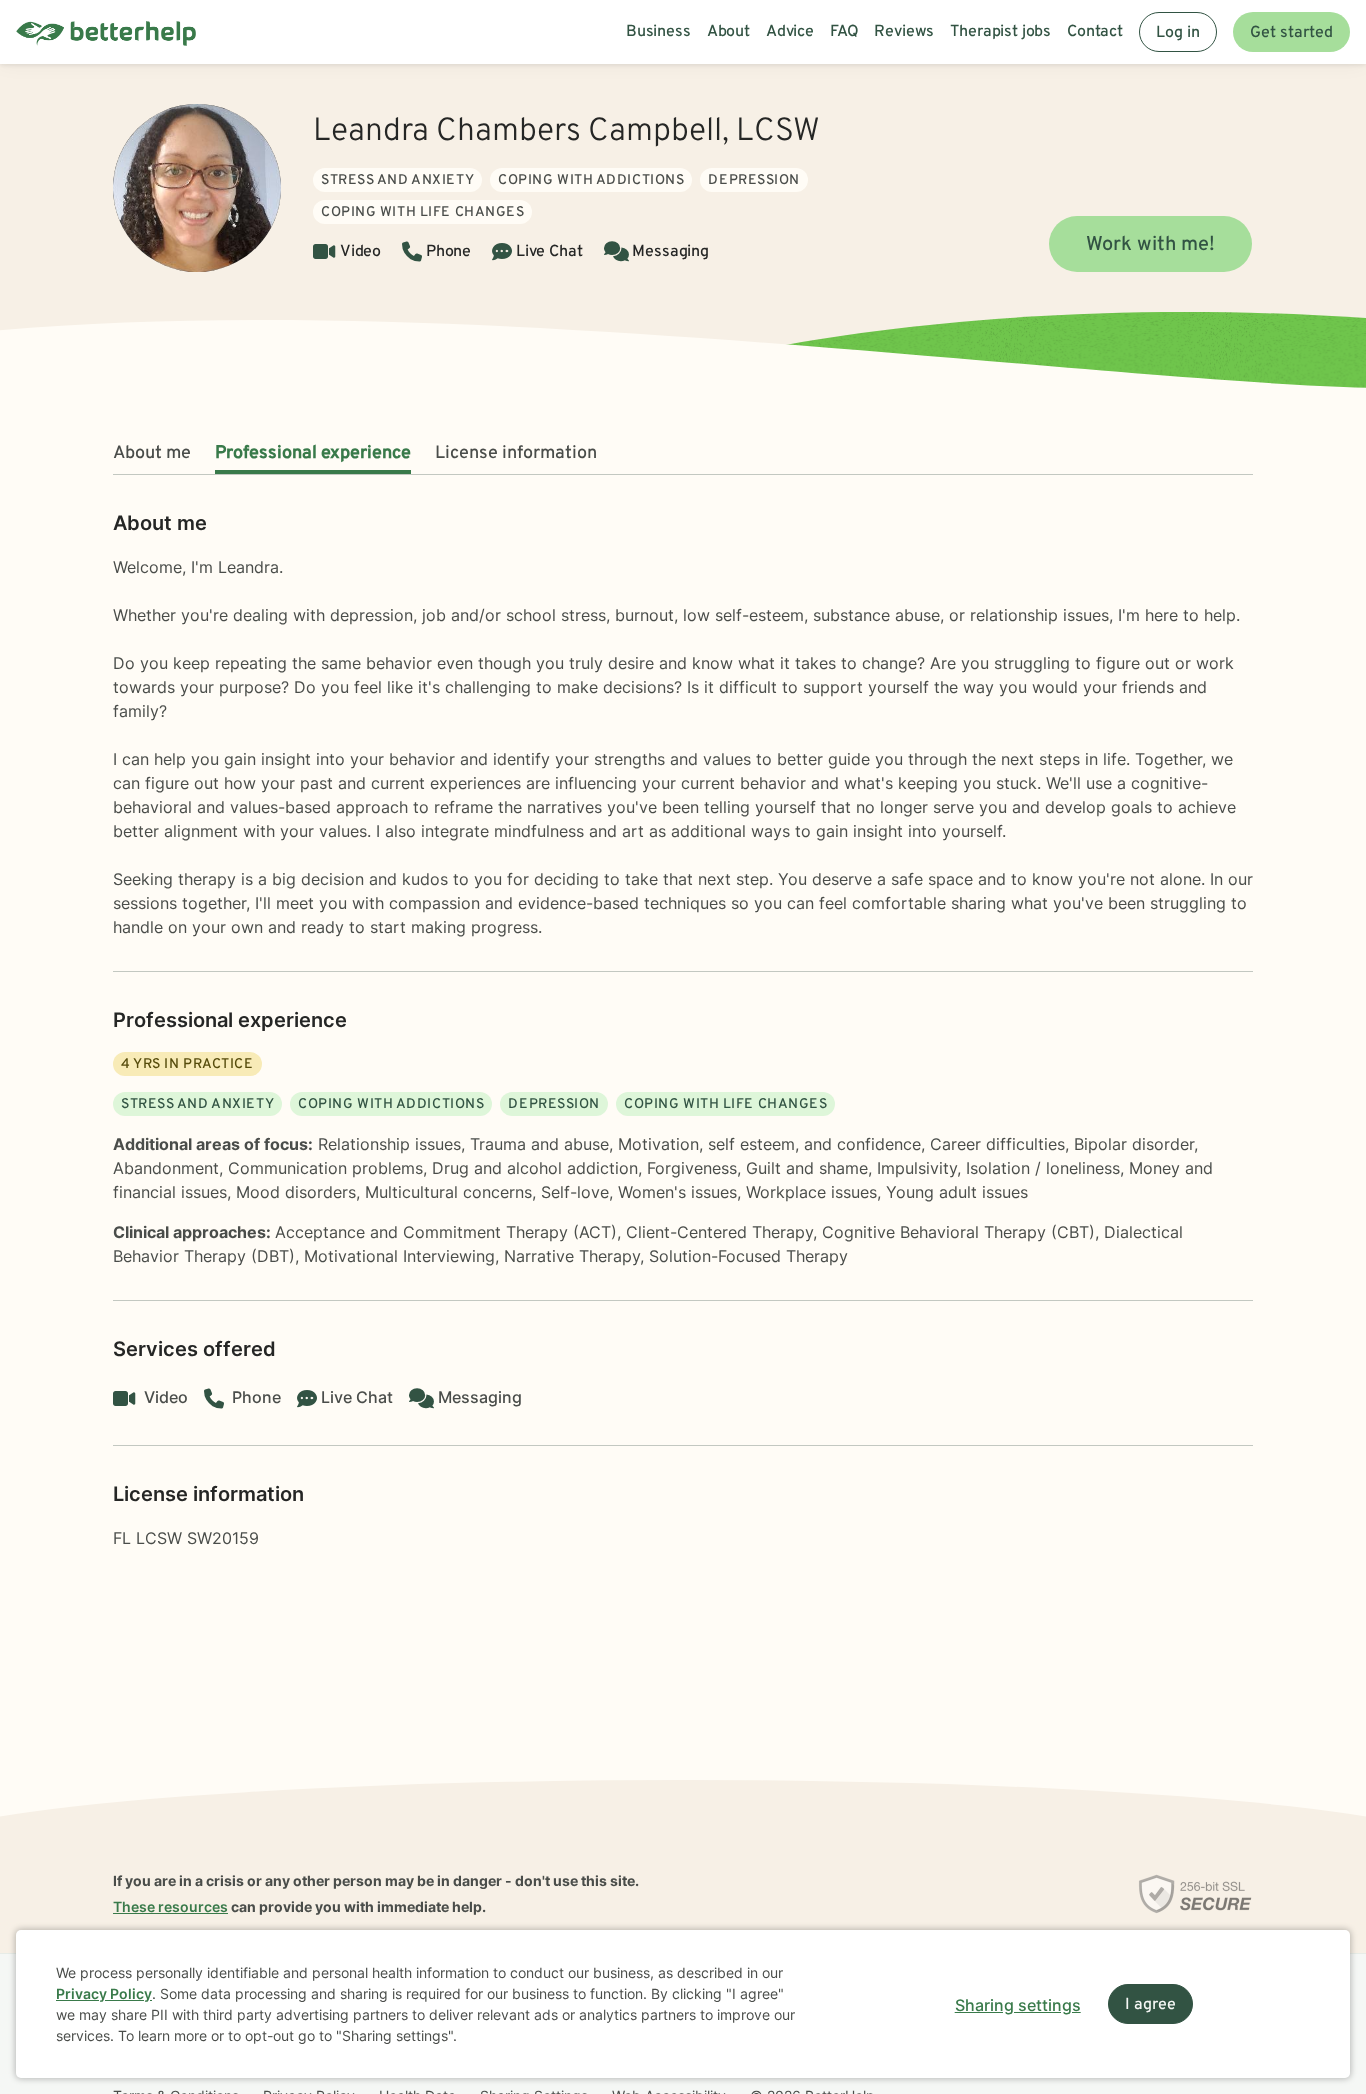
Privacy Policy (104, 1993)
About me (152, 453)
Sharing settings (1018, 2005)
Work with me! (1150, 245)
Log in (1178, 33)
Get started (1291, 33)
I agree (1150, 2005)
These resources (170, 1906)
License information (516, 453)
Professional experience (313, 453)
